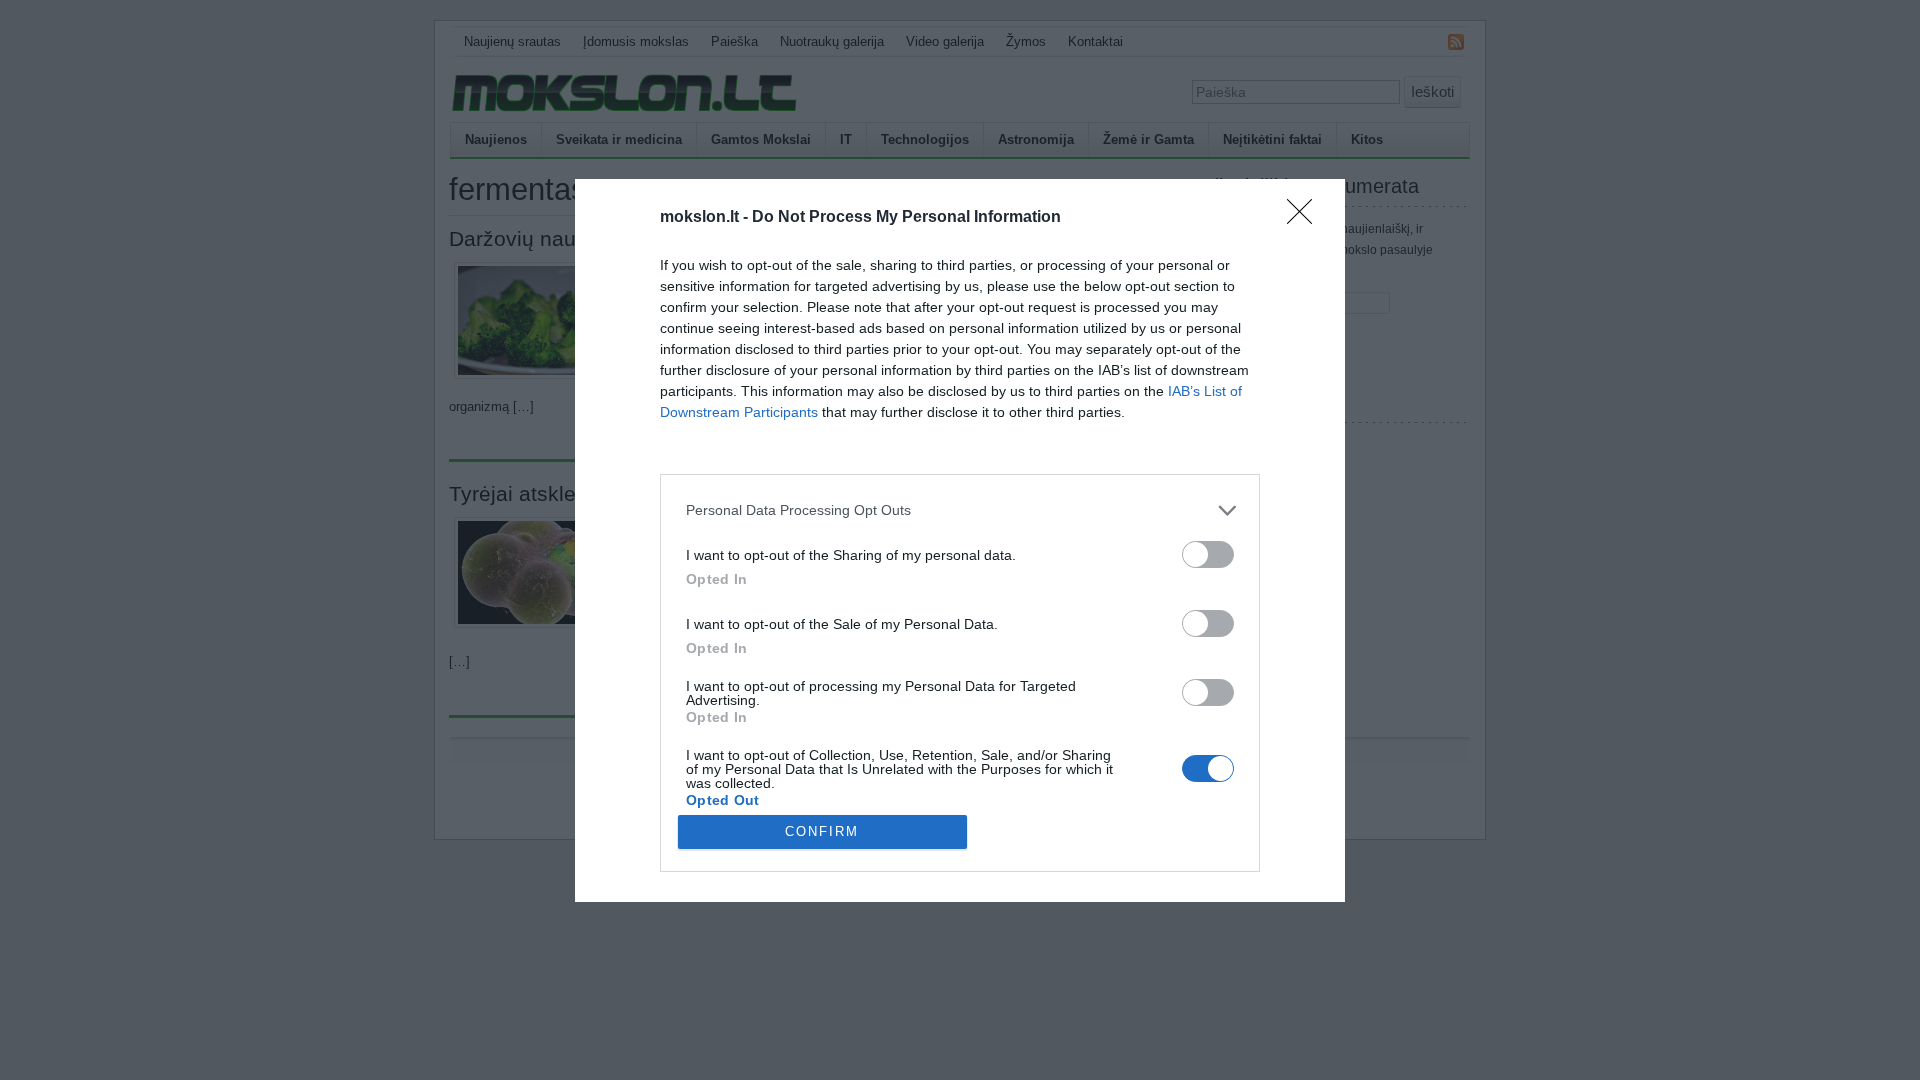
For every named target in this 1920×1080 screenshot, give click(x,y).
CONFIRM (822, 831)
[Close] (1306, 218)
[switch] (1208, 554)
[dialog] (960, 540)
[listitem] (960, 510)
